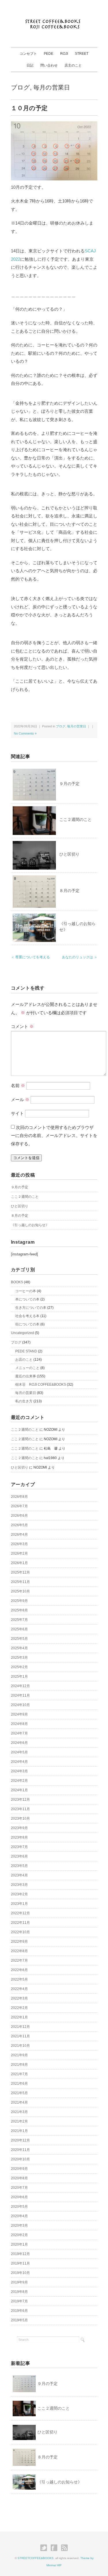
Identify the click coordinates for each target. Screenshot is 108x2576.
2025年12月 (20, 1572)
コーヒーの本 (26, 1291)
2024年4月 (19, 1762)
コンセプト (28, 54)
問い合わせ (49, 65)
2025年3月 (19, 1658)
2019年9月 (19, 2282)
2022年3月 (19, 1998)
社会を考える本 (27, 1316)
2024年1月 (19, 1790)
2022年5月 (19, 1979)
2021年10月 (20, 2046)
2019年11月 (20, 2263)
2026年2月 (19, 1553)
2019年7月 (19, 2301)
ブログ (20, 87)
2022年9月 (19, 1942)
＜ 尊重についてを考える (30, 957)
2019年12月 (20, 2254)
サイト (17, 1113)
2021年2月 (19, 2121)
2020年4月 (19, 2216)
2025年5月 (19, 1639)
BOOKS (17, 1282)
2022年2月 (19, 2008)
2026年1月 (19, 1563)
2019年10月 (20, 2273)
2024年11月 (20, 1695)
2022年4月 (19, 1989)
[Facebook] (55, 2548)
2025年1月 (19, 1677)
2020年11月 (20, 2150)
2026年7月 (19, 1506)
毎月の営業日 (52, 87)
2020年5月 (19, 2207)
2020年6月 (19, 2197)
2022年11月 (20, 1923)
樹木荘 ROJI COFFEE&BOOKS (41, 1385)
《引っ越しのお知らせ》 (30, 1225)
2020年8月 (19, 2178)
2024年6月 (19, 1743)
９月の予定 (69, 784)
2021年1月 (19, 2131)
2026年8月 (19, 1497)
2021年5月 (19, 2093)
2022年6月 (19, 1970)
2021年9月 (19, 2055)
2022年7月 (19, 1960)
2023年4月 (19, 1875)
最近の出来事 (26, 1376)
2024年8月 (19, 1724)
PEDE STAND (26, 1351)
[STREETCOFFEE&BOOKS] (54, 18)
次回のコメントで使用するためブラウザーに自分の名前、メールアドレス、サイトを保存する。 (54, 1136)
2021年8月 (19, 2065)
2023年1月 (19, 1904)
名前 (18, 1085)
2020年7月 (19, 2188)
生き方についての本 (31, 1308)
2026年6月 (19, 1516)
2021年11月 (20, 2036)
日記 (30, 65)
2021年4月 (19, 2102)
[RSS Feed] (64, 2548)
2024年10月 (20, 1705)
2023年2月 (19, 1894)
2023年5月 (19, 1866)
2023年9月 (19, 1828)
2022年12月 (20, 1913)
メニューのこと (27, 1368)
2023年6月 (19, 1856)
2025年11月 (20, 1582)
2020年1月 (19, 2244)
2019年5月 (19, 2320)
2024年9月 (19, 1714)
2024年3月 (19, 1771)
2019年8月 (19, 2292)
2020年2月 (19, 2235)
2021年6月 (19, 2084)
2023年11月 (20, 1809)
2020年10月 (20, 2159)
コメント (22, 1026)
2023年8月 (19, 1837)
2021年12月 (20, 2027)
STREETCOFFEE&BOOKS (36, 2558)
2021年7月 (19, 2074)
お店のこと (24, 1360)
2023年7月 (19, 1847)
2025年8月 (19, 1610)
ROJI (64, 54)
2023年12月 (20, 1800)
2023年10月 (20, 1818)
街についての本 (27, 1324)
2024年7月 (19, 1733)
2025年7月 (19, 1620)
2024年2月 (19, 1781)
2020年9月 (19, 2169)
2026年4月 (19, 1535)
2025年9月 (19, 1601)
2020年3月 (19, 2225)
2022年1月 (19, 2017)
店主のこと (73, 65)
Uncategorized (22, 1333)
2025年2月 (19, 1667)
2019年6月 (19, 2311)
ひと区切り (69, 854)
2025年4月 (19, 1648)
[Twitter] (45, 2548)
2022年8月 (19, 1951)
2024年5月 (19, 1752)
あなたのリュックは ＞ (80, 957)
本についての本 (27, 1299)
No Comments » (25, 733)
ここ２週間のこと (75, 819)
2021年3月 (19, 2112)
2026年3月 (19, 1544)
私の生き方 (24, 1401)
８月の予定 (69, 891)
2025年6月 (19, 1629)
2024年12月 (20, 1686)
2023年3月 (19, 1885)
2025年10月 (20, 1591)
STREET (82, 54)
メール (20, 1100)
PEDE (49, 54)
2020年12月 (20, 2140)
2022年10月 (20, 1932)
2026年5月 (19, 1525)
